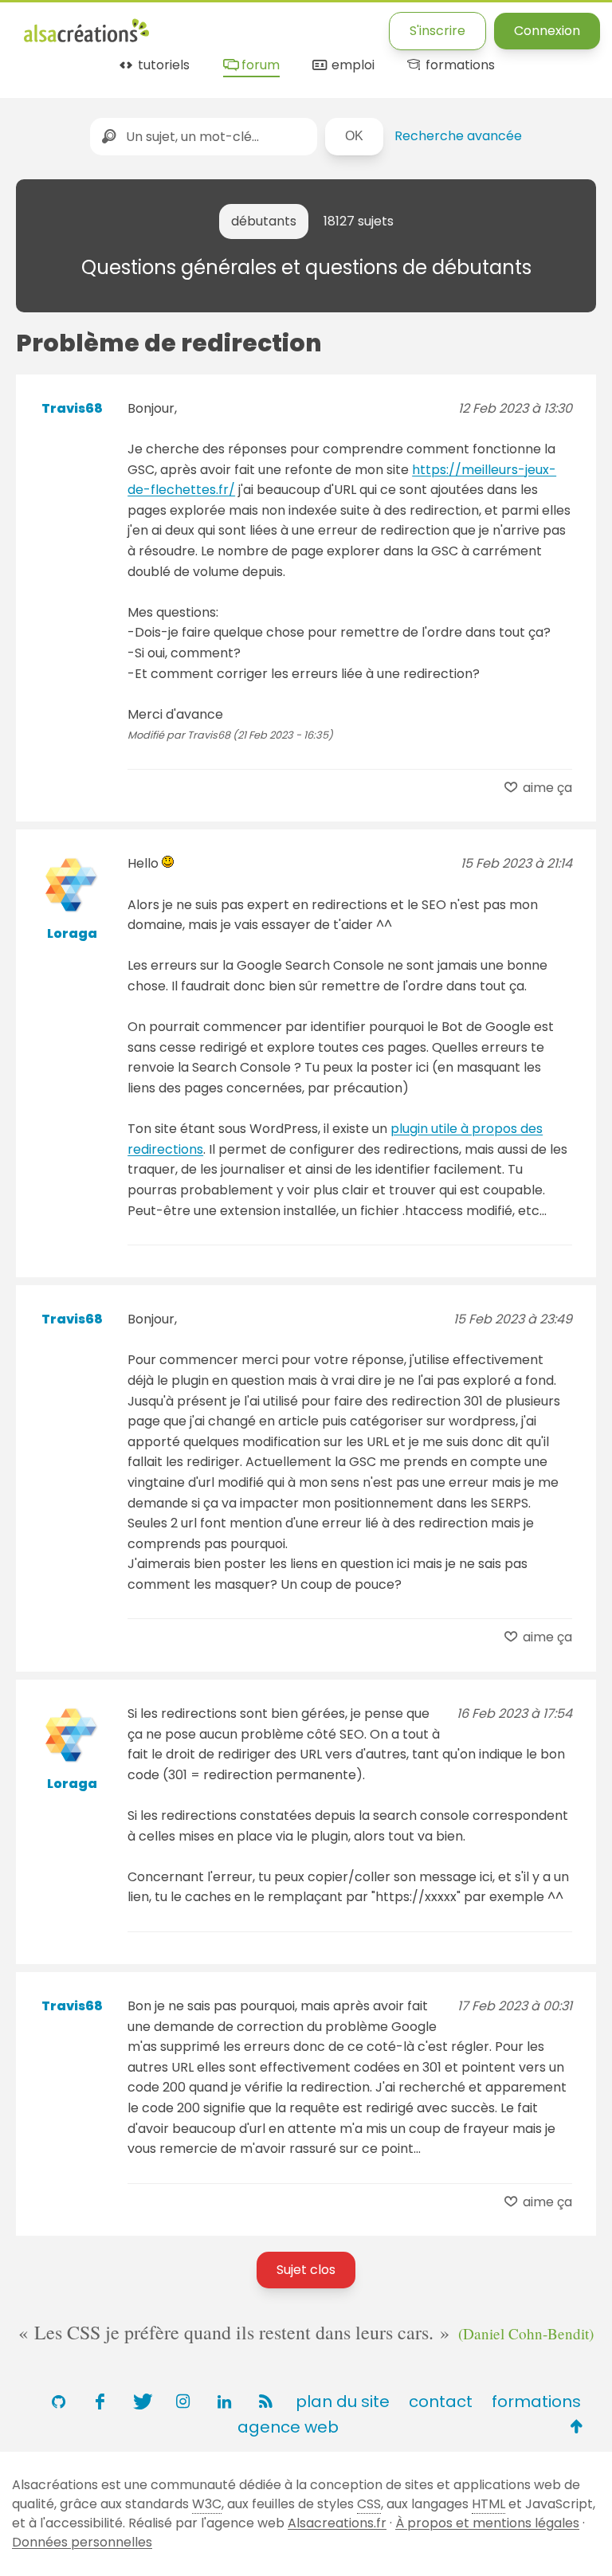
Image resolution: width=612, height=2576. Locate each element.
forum (259, 66)
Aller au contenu (180, 26)
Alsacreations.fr (337, 2523)
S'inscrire (437, 31)
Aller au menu (67, 26)
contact (441, 2402)
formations (459, 66)
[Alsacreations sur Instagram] (182, 2402)
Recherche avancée (458, 136)
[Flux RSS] (265, 2402)
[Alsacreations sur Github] (58, 2402)
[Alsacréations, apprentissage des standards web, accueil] (86, 40)
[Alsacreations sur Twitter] (141, 2402)
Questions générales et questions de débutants (306, 267)
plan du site (343, 2402)
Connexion (547, 31)
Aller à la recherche (313, 26)
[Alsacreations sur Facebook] (100, 2402)
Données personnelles (82, 2542)
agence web (288, 2427)
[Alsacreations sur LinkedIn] (224, 2402)
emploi (351, 66)
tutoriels (162, 66)
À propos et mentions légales (487, 2523)
